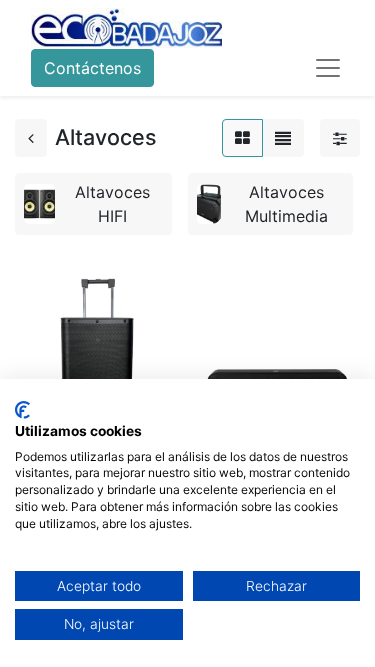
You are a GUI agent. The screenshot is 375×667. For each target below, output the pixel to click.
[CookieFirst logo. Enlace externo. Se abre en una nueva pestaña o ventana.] (22, 410)
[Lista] (283, 138)
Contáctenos (92, 68)
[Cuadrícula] (242, 138)
